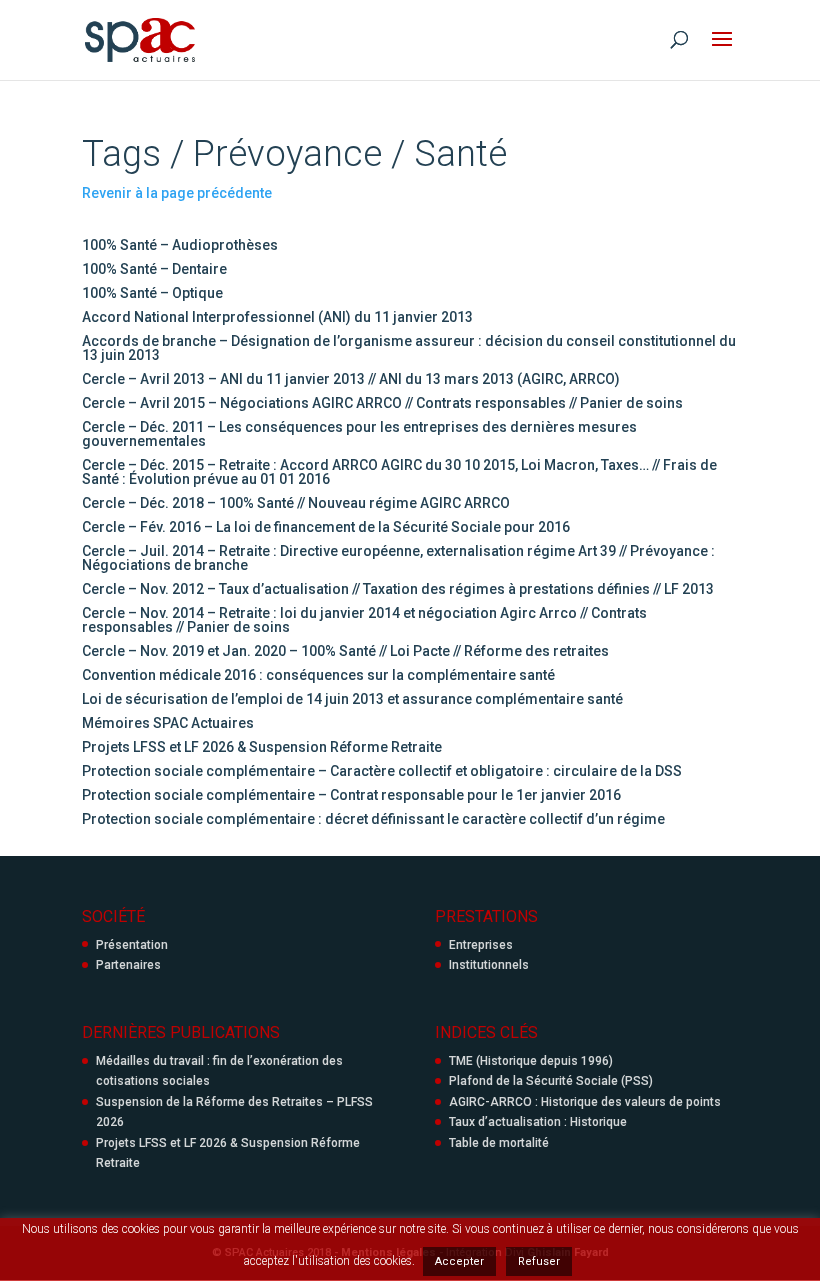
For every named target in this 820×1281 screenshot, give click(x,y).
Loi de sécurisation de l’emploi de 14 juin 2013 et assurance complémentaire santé (352, 699)
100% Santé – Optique (152, 293)
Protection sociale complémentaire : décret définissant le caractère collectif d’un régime (373, 819)
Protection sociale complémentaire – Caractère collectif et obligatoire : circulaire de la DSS (382, 771)
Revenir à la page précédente (177, 193)
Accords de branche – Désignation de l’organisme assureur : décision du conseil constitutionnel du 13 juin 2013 (409, 348)
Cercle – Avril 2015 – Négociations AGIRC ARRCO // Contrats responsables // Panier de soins (382, 403)
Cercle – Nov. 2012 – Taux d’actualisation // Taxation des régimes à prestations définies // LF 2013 (398, 589)
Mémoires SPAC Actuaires (168, 723)
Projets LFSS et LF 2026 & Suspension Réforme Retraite (262, 747)
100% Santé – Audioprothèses (180, 245)
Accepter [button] (459, 1261)
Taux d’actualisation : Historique (538, 1122)
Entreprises (481, 945)
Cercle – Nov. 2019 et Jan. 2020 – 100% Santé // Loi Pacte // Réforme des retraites (345, 651)
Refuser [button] (539, 1261)
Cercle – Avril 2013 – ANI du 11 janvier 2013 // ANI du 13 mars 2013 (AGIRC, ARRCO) (351, 379)
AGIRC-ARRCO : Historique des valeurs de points (585, 1102)
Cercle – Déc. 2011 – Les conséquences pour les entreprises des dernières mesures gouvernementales (359, 434)
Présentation (132, 945)
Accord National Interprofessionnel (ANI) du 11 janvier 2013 (277, 317)
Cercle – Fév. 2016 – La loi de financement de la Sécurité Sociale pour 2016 (326, 527)
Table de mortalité (499, 1143)
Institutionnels (489, 965)
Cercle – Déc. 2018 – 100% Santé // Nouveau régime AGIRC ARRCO (296, 503)
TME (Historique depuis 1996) (531, 1061)
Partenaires (128, 965)
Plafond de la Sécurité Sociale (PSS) (551, 1081)
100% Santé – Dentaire (154, 269)
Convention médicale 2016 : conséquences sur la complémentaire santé (318, 675)
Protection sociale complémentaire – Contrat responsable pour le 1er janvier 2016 (351, 795)
